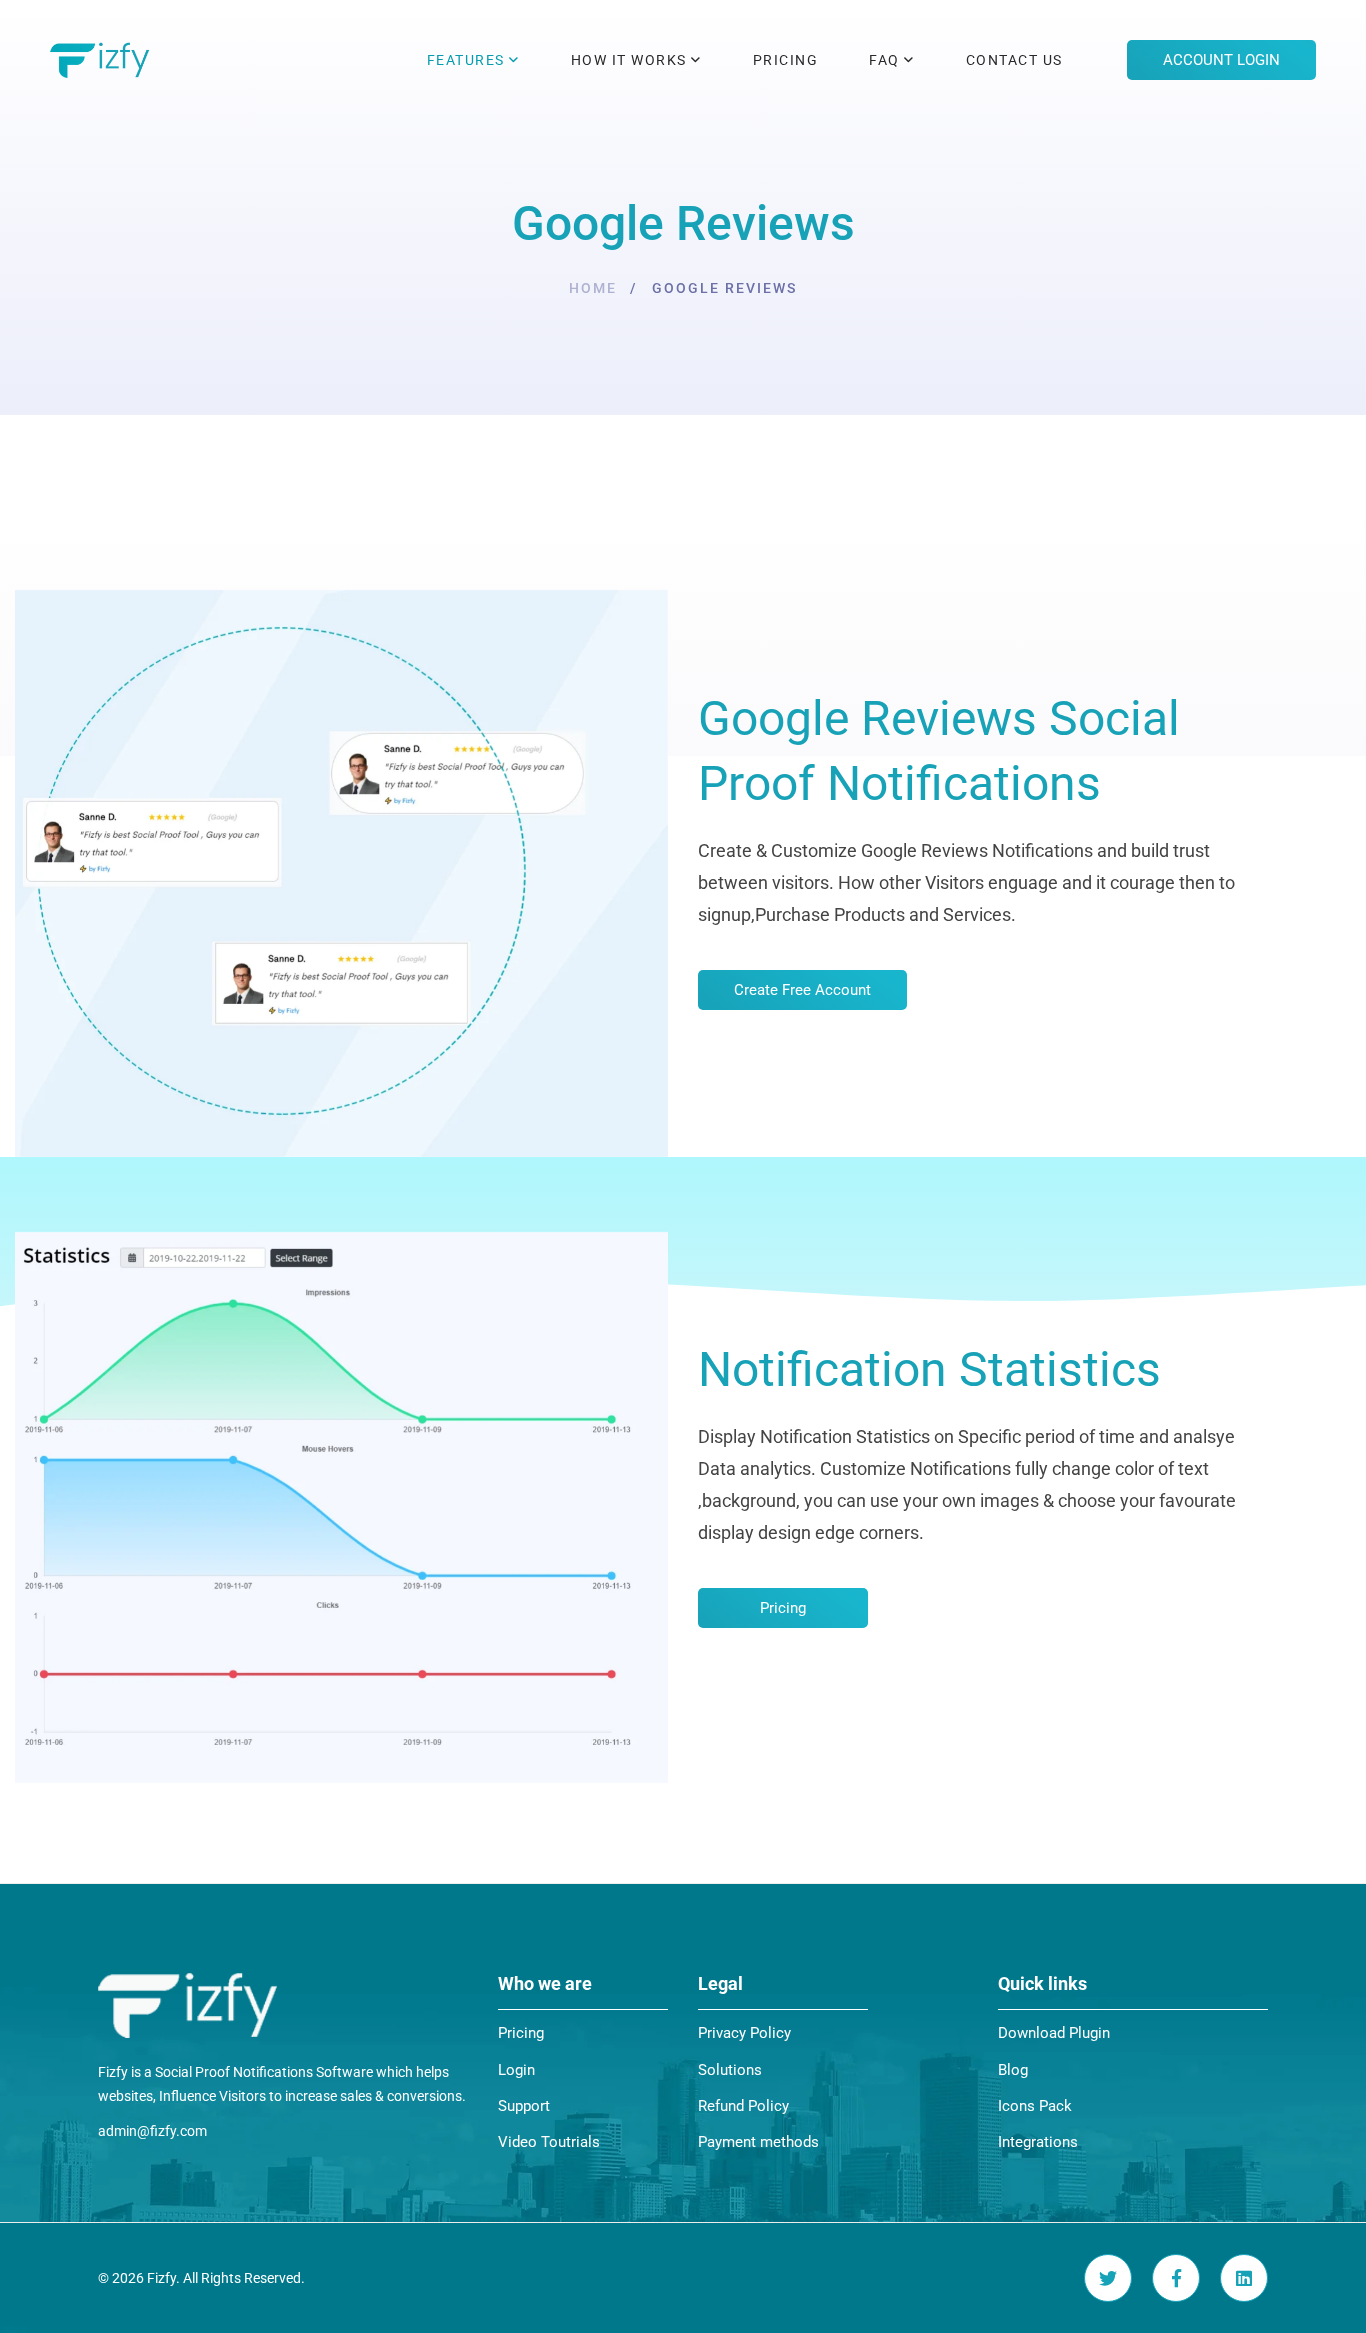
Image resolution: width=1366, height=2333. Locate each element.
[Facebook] (1176, 2278)
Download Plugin (1054, 2033)
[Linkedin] (1244, 2278)
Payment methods (758, 2142)
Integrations (1038, 2142)
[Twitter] (1108, 2278)
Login (516, 2070)
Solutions (730, 2070)
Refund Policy (743, 2106)
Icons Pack (1035, 2106)
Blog (1013, 2070)
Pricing (521, 2033)
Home (593, 288)
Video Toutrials (549, 2142)
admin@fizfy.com (152, 2131)
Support (524, 2106)
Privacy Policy (744, 2033)
